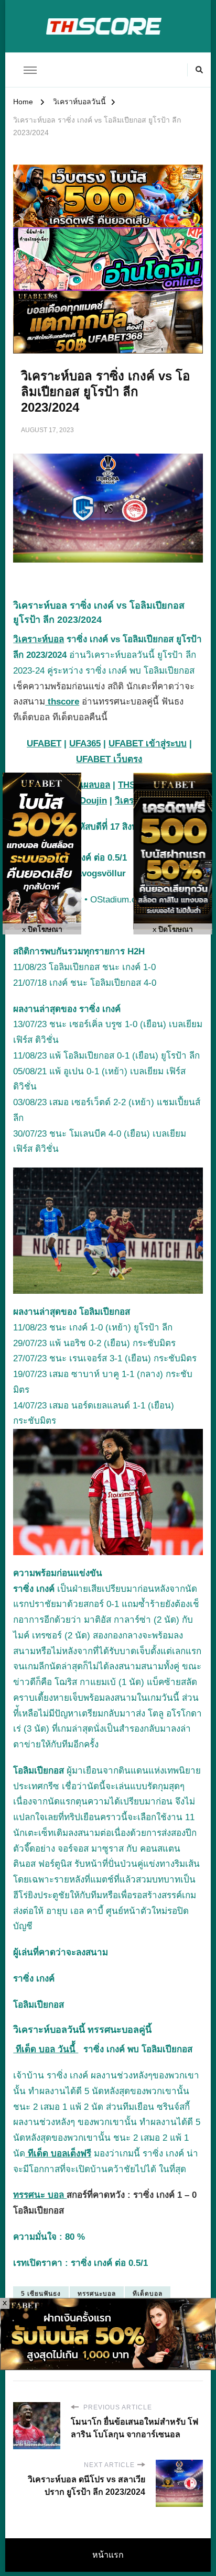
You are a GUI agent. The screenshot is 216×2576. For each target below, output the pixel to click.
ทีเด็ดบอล (148, 2294)
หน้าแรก (108, 2555)
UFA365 (85, 744)
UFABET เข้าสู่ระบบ (148, 744)
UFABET (44, 744)
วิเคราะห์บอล (39, 639)
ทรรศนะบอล (97, 2294)
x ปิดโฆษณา (42, 929)
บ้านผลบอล (88, 785)
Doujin (93, 801)
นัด (97, 2107)
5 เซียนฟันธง (41, 2294)
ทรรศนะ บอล (40, 2195)
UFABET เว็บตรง (109, 759)
